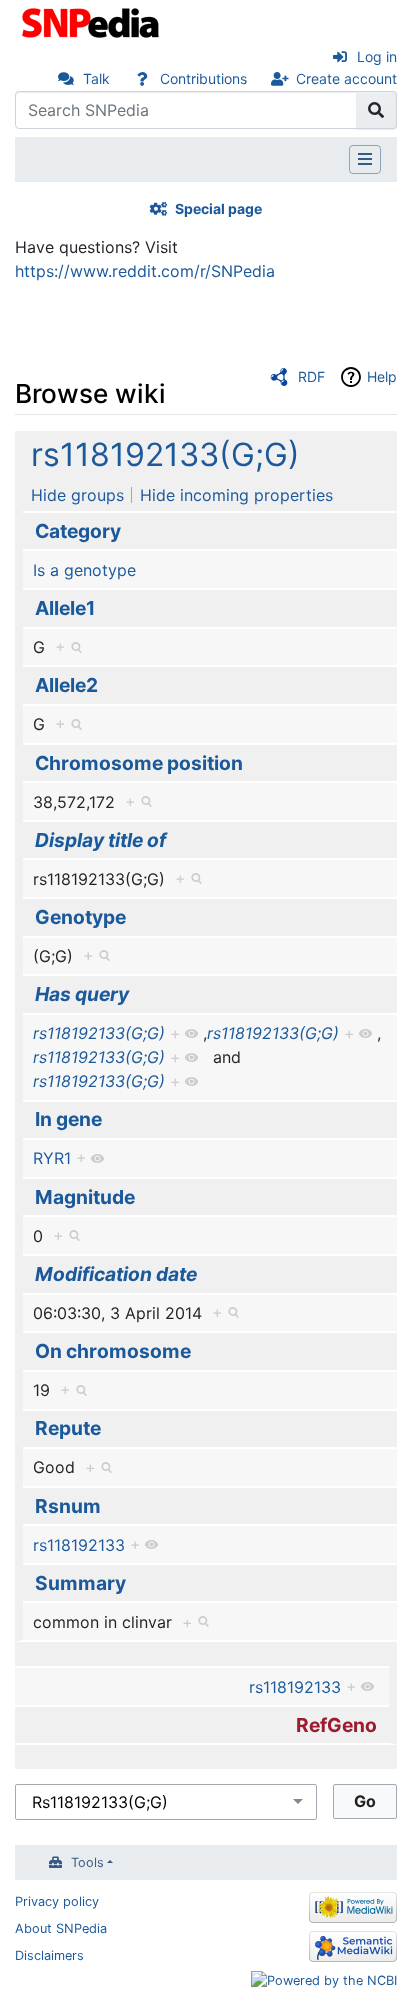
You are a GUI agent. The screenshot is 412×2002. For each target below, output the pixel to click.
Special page (218, 208)
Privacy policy (57, 1901)
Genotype (80, 917)
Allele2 (66, 685)
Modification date (116, 1274)
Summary (80, 1583)
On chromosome (113, 1351)
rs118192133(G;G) (165, 454)
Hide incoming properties (236, 495)
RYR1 (52, 1158)
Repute (68, 1428)
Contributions (203, 78)
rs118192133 (79, 1545)
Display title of (100, 840)
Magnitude (85, 1197)
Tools (87, 1862)
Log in (377, 56)
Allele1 (65, 608)
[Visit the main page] (92, 21)
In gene (68, 1119)
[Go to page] (376, 110)
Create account (346, 78)
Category (78, 531)
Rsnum (68, 1506)
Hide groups (77, 495)
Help (382, 376)
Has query (82, 994)
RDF (311, 376)
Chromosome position (139, 763)
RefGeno (336, 1725)
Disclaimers (49, 1955)
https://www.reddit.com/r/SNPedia (145, 271)
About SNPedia (61, 1928)
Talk (96, 78)
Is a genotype (84, 570)
